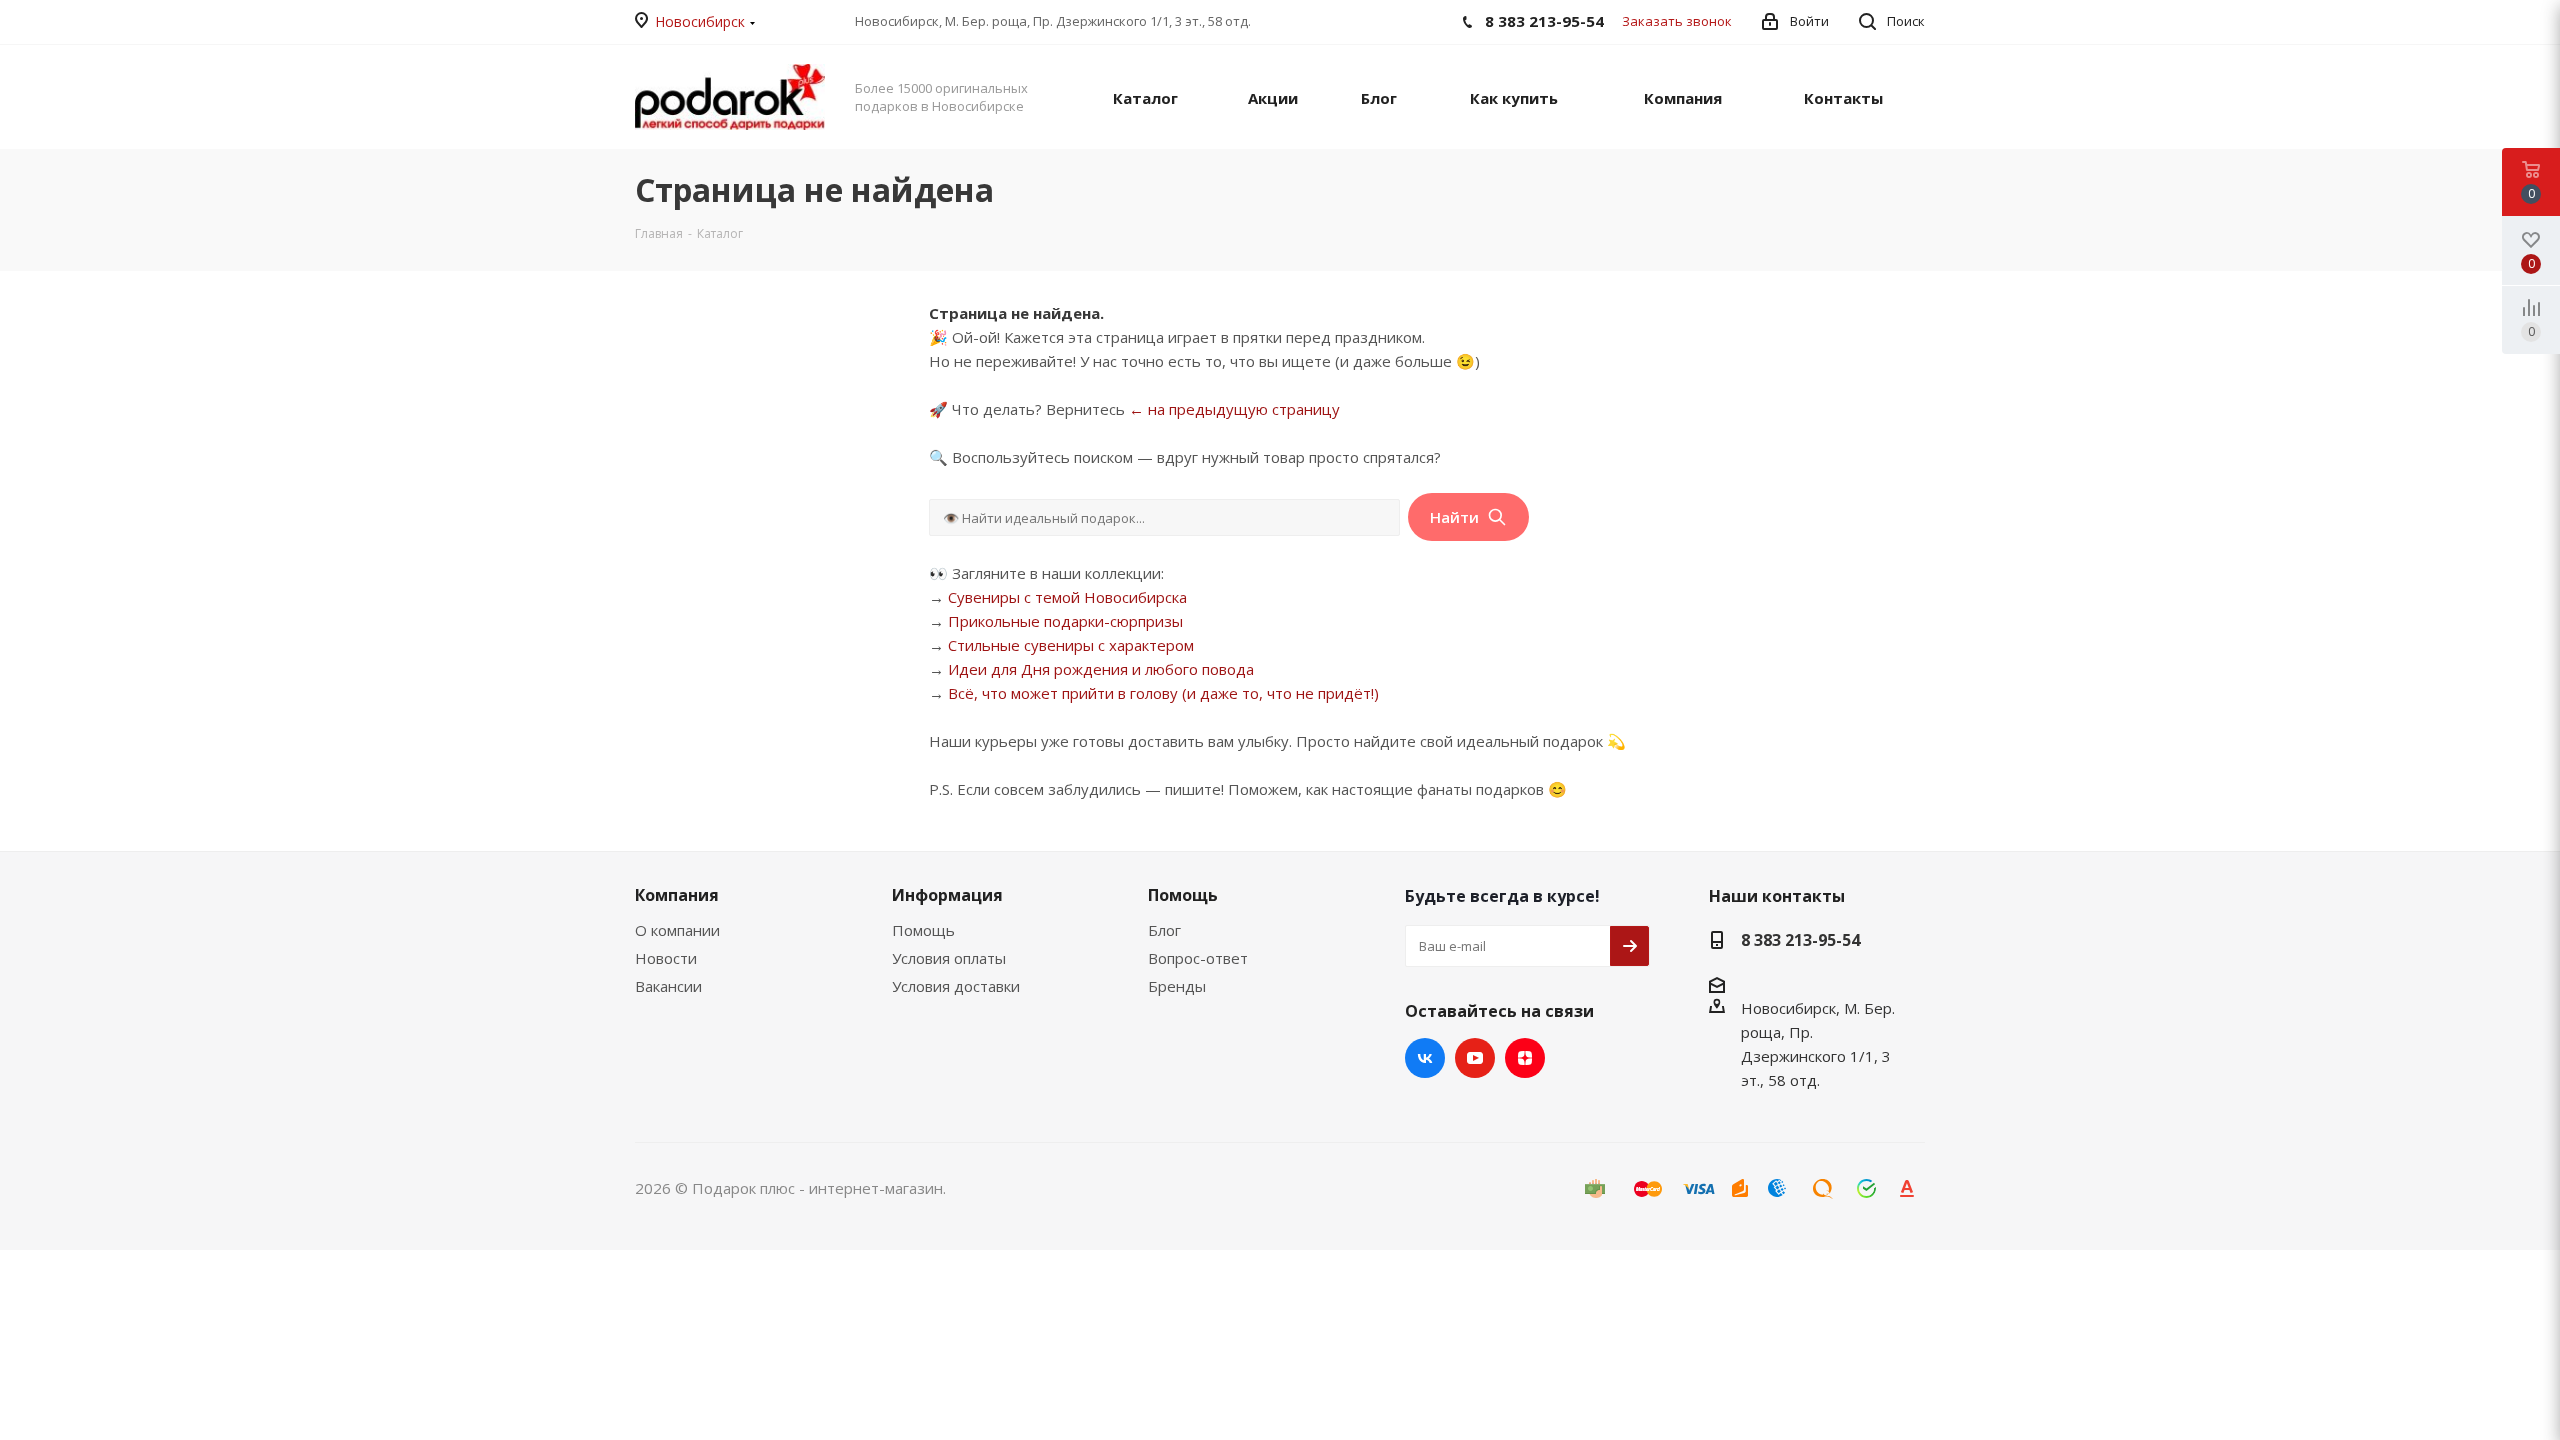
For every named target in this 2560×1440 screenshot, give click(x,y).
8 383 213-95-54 (1800, 940)
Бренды (1177, 986)
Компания (677, 895)
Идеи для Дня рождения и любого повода (1101, 669)
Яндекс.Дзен (1525, 1058)
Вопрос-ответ (1198, 958)
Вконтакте (1425, 1058)
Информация (947, 895)
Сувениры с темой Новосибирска (1067, 597)
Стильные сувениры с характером (1071, 645)
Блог (1164, 930)
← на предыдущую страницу (1234, 409)
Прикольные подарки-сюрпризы (1065, 621)
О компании (677, 930)
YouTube (1475, 1058)
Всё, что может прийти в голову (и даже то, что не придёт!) (1163, 693)
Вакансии (668, 986)
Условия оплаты (949, 958)
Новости (666, 958)
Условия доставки (956, 986)
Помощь (923, 930)
